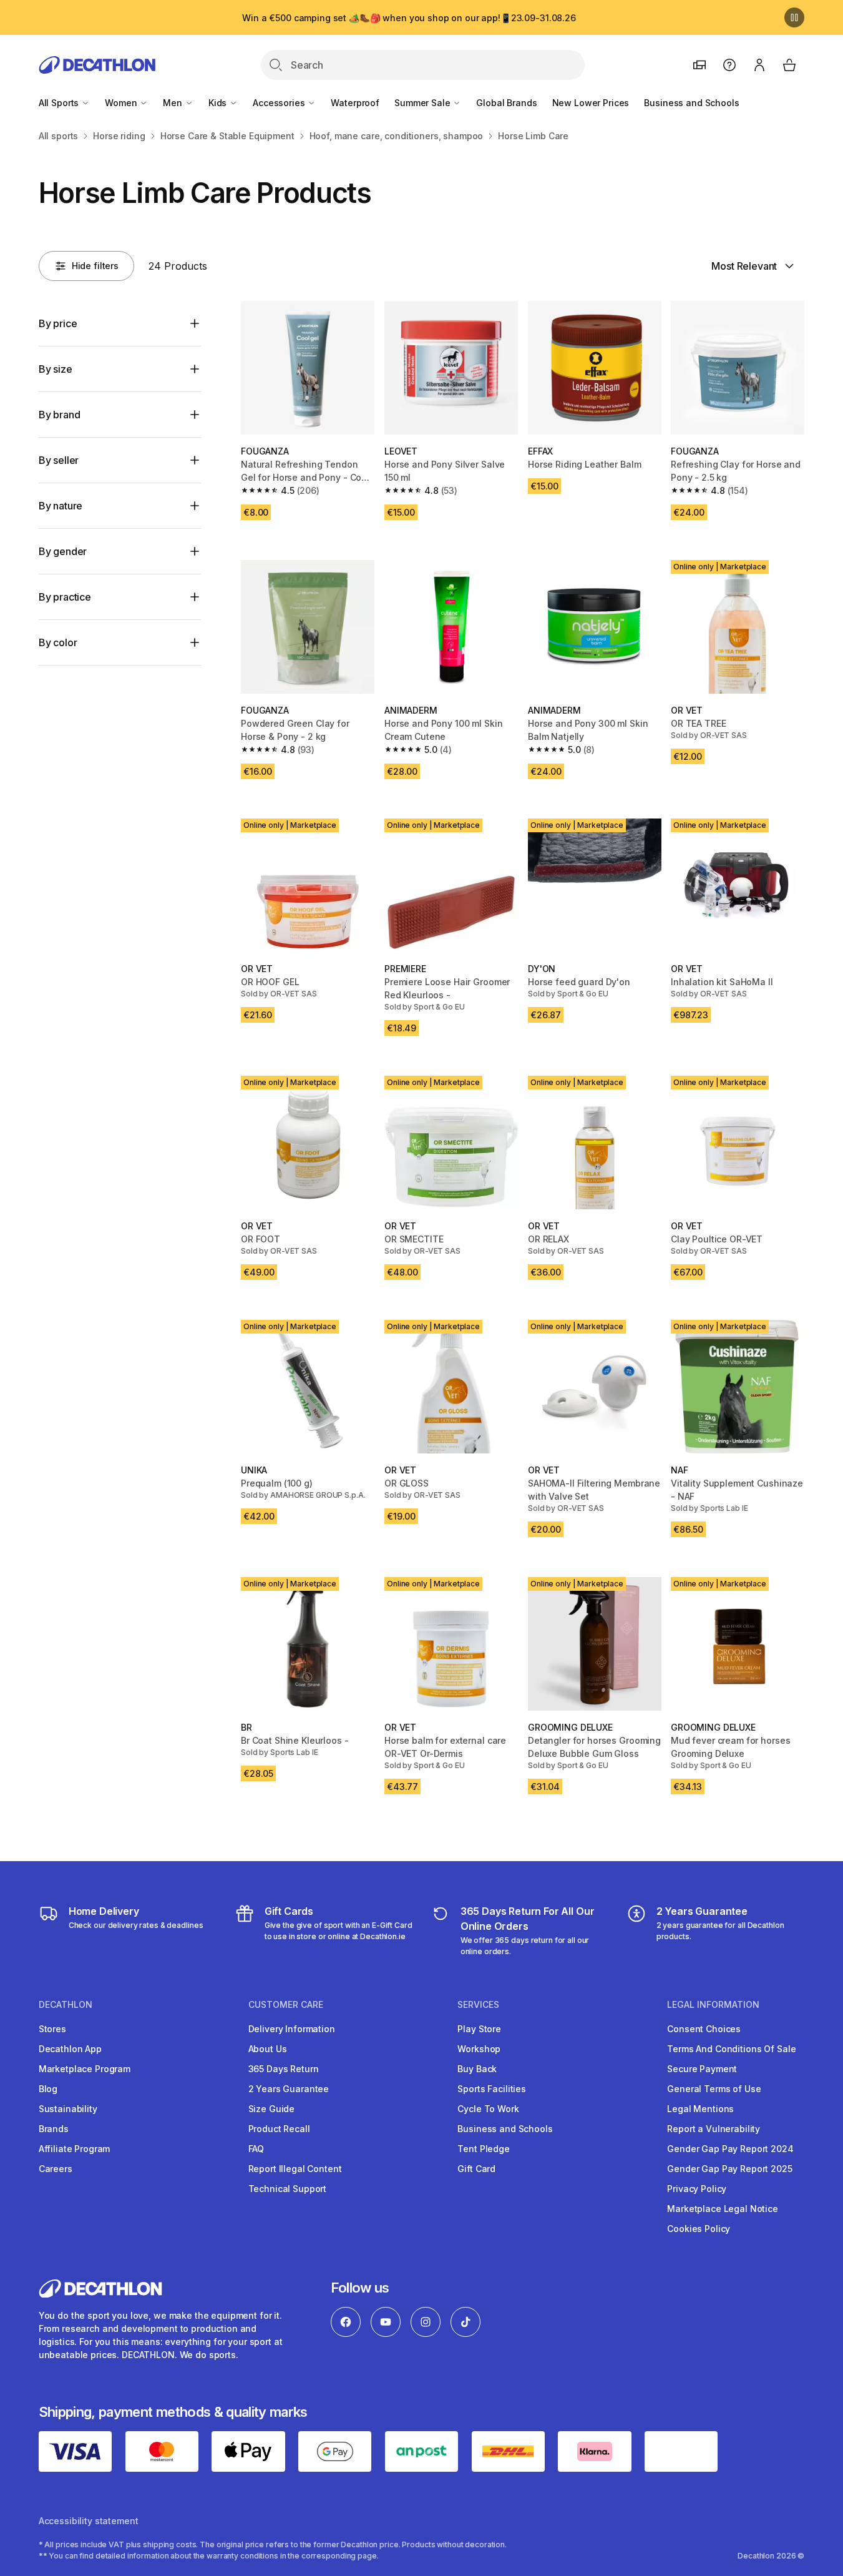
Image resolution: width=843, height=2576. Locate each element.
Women (122, 103)
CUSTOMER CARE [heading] (286, 2005)
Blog (48, 2089)
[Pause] (794, 17)
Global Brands (506, 103)
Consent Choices (704, 2029)
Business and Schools (691, 103)
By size (56, 369)
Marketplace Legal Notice (723, 2209)
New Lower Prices (591, 103)
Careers (56, 2169)
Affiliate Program (75, 2149)
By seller (59, 460)
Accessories (280, 103)
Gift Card (476, 2169)
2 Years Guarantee (289, 2089)
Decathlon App (70, 2049)
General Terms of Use (714, 2089)
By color (58, 642)
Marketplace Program (85, 2069)
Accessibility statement (89, 2521)
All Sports (60, 103)
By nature (61, 506)
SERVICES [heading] (478, 2005)
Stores (52, 2029)
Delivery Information (292, 2029)
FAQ (256, 2149)
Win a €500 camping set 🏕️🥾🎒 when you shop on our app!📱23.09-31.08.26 (409, 18)
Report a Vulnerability (714, 2129)
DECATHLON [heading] (66, 2005)
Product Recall (279, 2129)
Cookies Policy (699, 2229)
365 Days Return (284, 2069)
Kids (219, 103)
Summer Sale (423, 103)
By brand (60, 415)
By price (58, 323)
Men (173, 103)
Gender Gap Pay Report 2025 (729, 2169)
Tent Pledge (483, 2149)
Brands (54, 2129)
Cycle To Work (488, 2109)
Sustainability (68, 2109)
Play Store (479, 2029)
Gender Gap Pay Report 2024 (730, 2149)
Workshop (479, 2049)
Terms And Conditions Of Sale (731, 2049)
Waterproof (355, 103)
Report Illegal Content (295, 2169)
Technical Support (288, 2189)
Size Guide (272, 2109)
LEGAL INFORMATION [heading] (713, 2005)
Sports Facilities (492, 2089)
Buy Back (477, 2069)
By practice (65, 597)
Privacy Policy (697, 2189)
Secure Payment (702, 2069)
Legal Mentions (700, 2109)
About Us (268, 2049)
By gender (63, 551)
